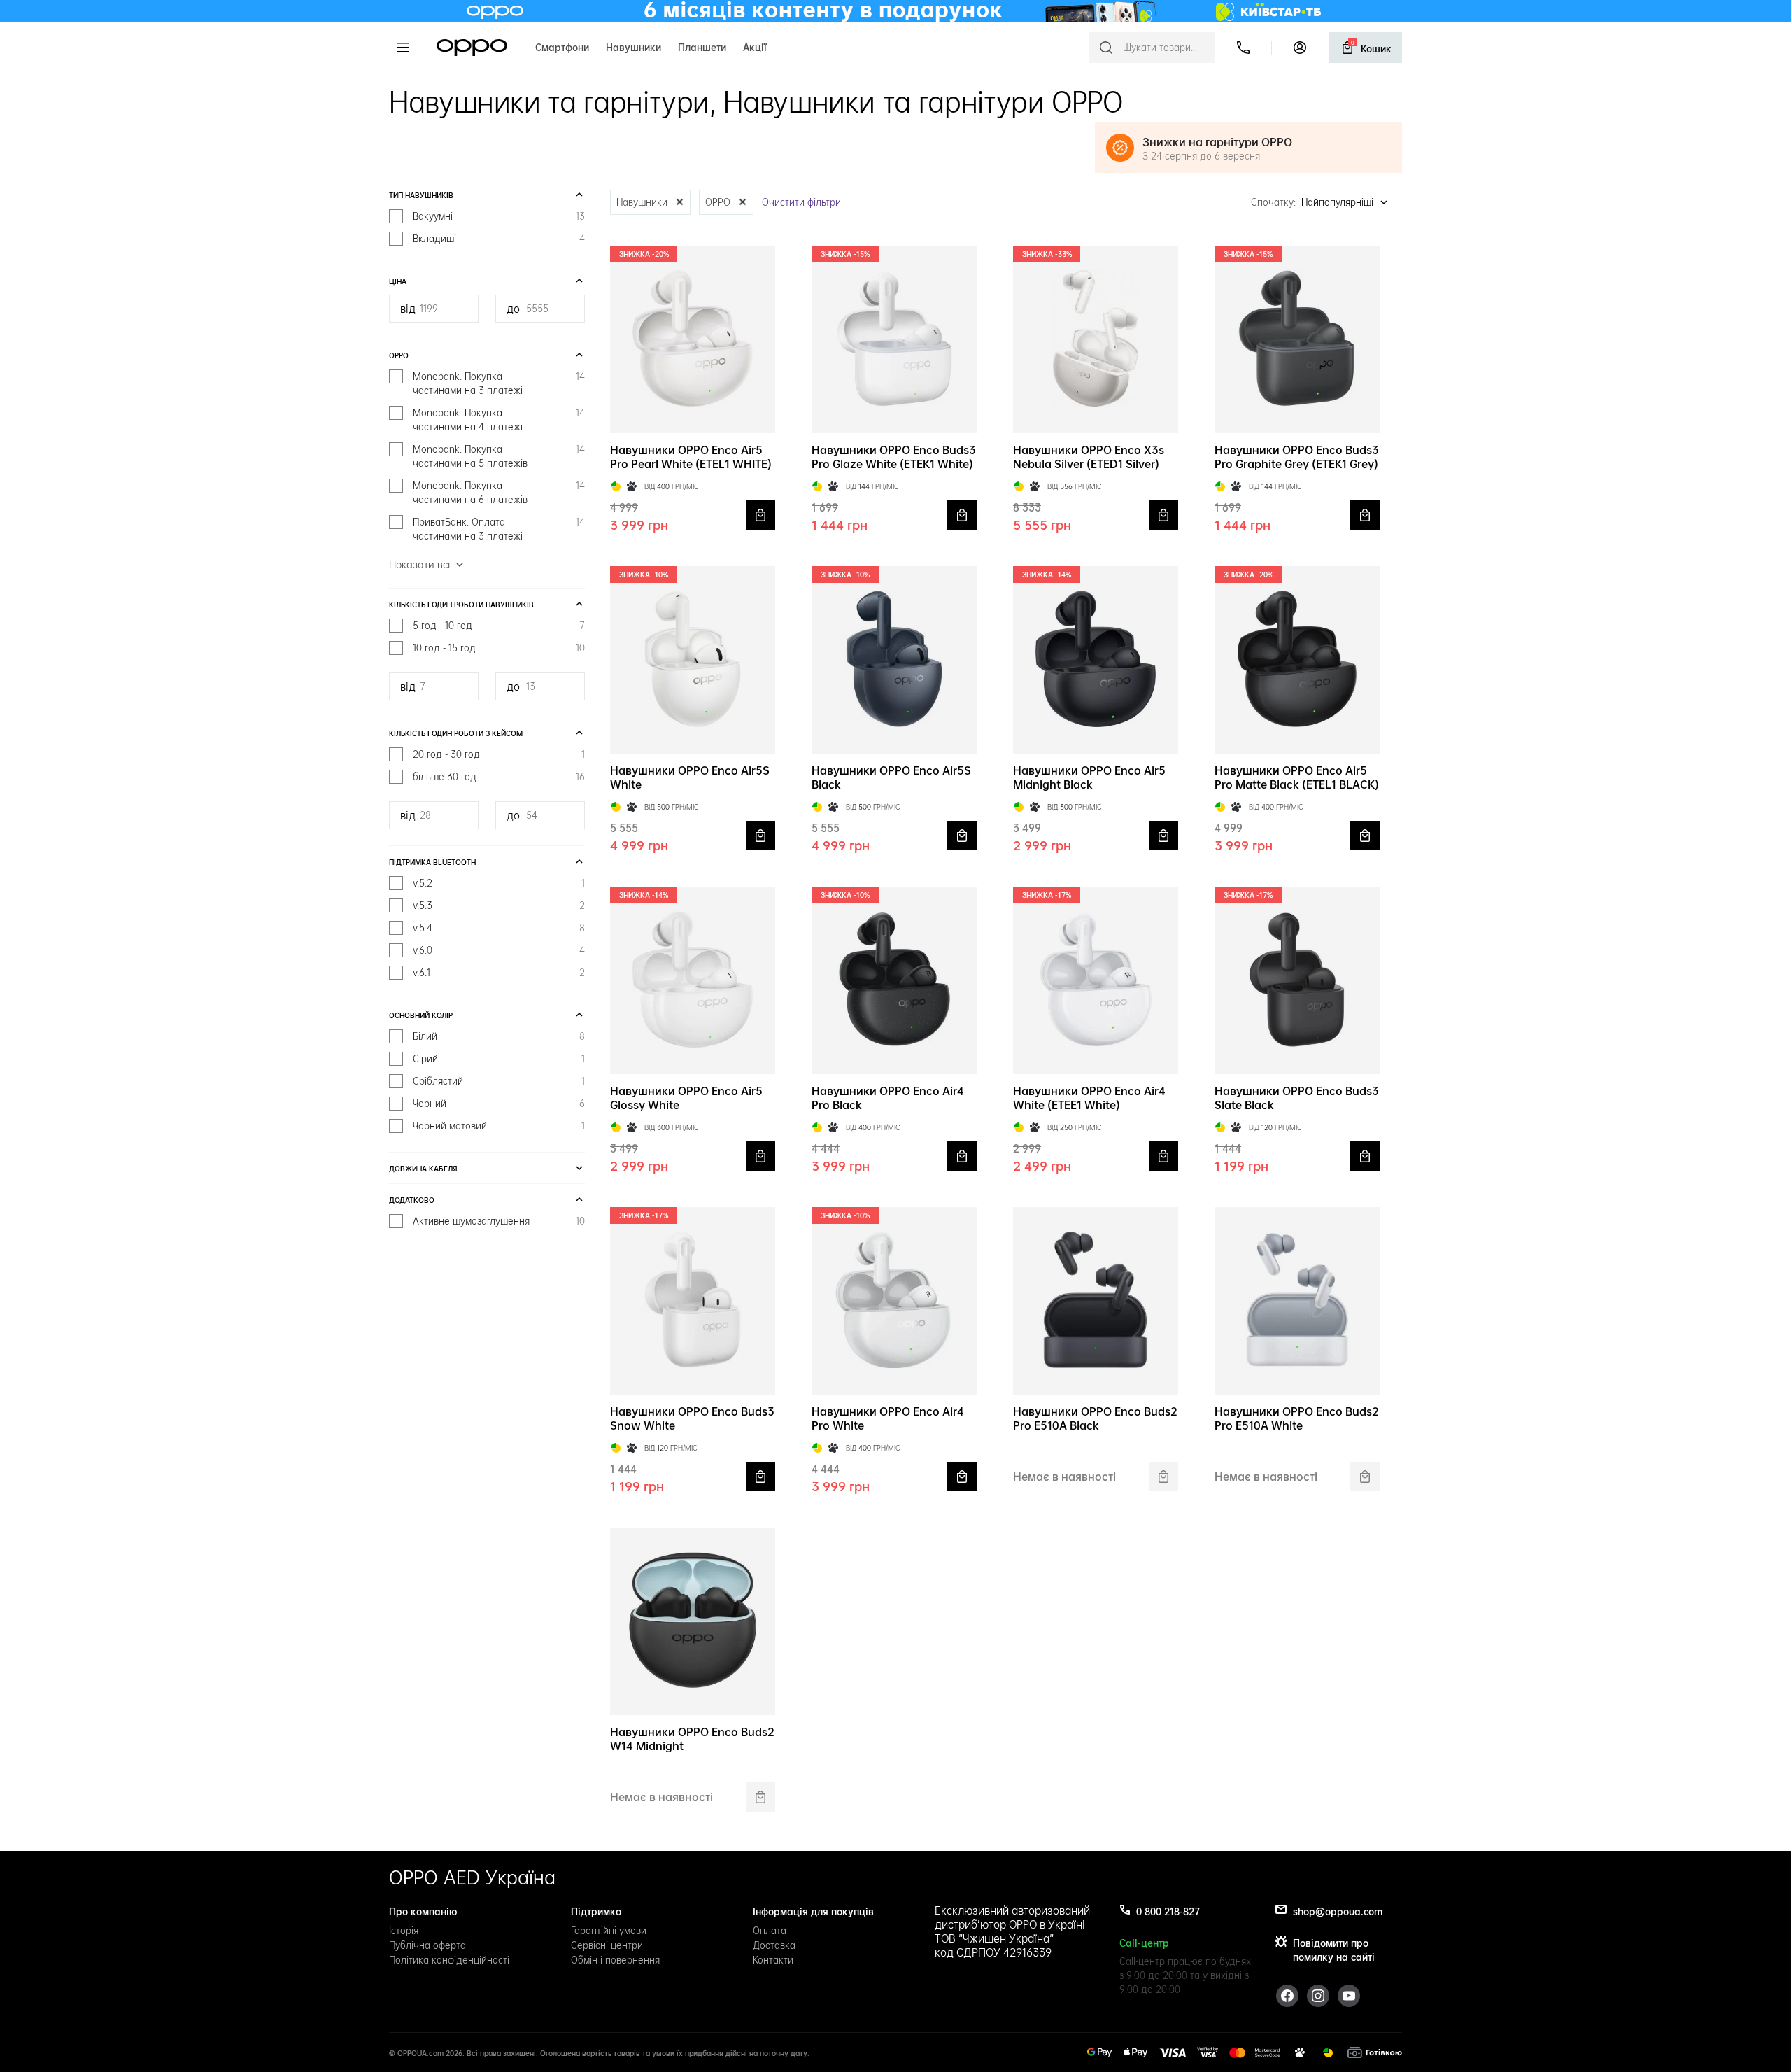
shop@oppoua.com (1338, 1910)
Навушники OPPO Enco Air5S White (690, 777)
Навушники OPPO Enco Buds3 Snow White (692, 1418)
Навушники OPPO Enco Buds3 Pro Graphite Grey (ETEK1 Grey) (1297, 457)
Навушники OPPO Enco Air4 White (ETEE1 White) (1089, 1098)
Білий (499, 1036)
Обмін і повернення (615, 1960)
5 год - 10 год (499, 626)
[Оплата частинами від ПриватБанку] (616, 486)
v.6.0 (499, 950)
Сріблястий (499, 1081)
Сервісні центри (607, 1945)
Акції (755, 46)
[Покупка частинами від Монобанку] (632, 486)
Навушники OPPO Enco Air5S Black (891, 777)
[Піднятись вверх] (1748, 2029)
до (513, 309)
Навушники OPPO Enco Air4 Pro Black (888, 1098)
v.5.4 (499, 928)
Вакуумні (499, 216)
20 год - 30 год (499, 754)
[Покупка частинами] (1300, 2052)
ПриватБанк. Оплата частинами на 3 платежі (499, 529)
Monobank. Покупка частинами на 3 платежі (499, 383)
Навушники (633, 46)
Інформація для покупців (813, 1910)
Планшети (702, 46)
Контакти (773, 1960)
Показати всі (419, 565)
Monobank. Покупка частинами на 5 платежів (499, 456)
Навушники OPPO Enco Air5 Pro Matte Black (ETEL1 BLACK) (1297, 777)
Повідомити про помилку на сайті (1334, 1949)
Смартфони (562, 46)
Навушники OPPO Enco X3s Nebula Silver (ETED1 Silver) (1089, 457)
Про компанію (423, 1910)
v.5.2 (499, 883)
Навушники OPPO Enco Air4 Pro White (888, 1418)
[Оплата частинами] (1328, 2052)
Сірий (499, 1059)
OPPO (472, 48)
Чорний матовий (499, 1126)
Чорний (499, 1104)
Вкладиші (499, 239)
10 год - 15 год (499, 648)
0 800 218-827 (1168, 1910)
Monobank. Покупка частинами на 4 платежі (499, 420)
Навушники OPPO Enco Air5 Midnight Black (1089, 777)
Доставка (774, 1945)
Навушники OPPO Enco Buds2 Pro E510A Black (1095, 1418)
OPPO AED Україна (472, 1877)
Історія (404, 1931)
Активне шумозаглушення (499, 1221)
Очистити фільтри (801, 202)
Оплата (770, 1931)
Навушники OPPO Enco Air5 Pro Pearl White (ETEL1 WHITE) (691, 457)
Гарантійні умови (609, 1931)
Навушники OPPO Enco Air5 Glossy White (686, 1098)
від (408, 309)
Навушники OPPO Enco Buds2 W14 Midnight (692, 1739)
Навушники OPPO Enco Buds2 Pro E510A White (1297, 1418)
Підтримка (596, 1910)
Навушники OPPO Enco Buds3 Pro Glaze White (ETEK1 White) (894, 457)
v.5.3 (499, 905)
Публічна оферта (427, 1945)
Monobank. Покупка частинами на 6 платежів (499, 493)
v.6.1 (499, 973)
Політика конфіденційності (449, 1960)
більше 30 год (499, 777)
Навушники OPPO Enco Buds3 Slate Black (1297, 1098)
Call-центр (1144, 1942)
